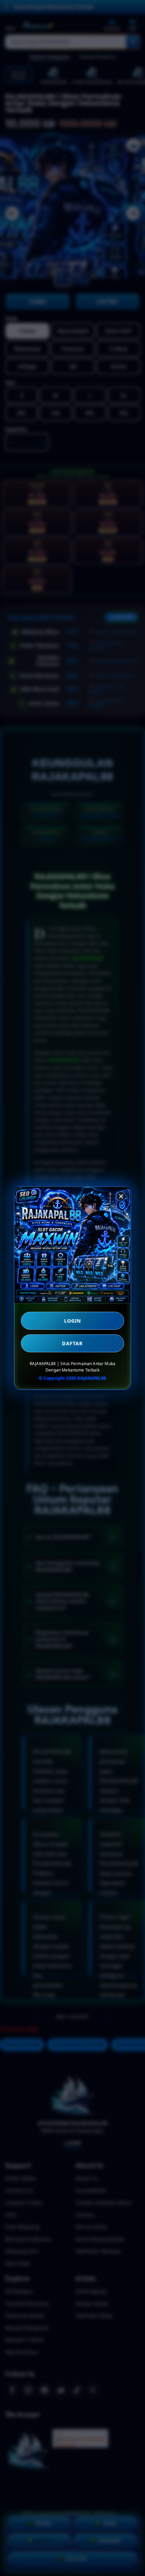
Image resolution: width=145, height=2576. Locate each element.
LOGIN (73, 1321)
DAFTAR (72, 1343)
